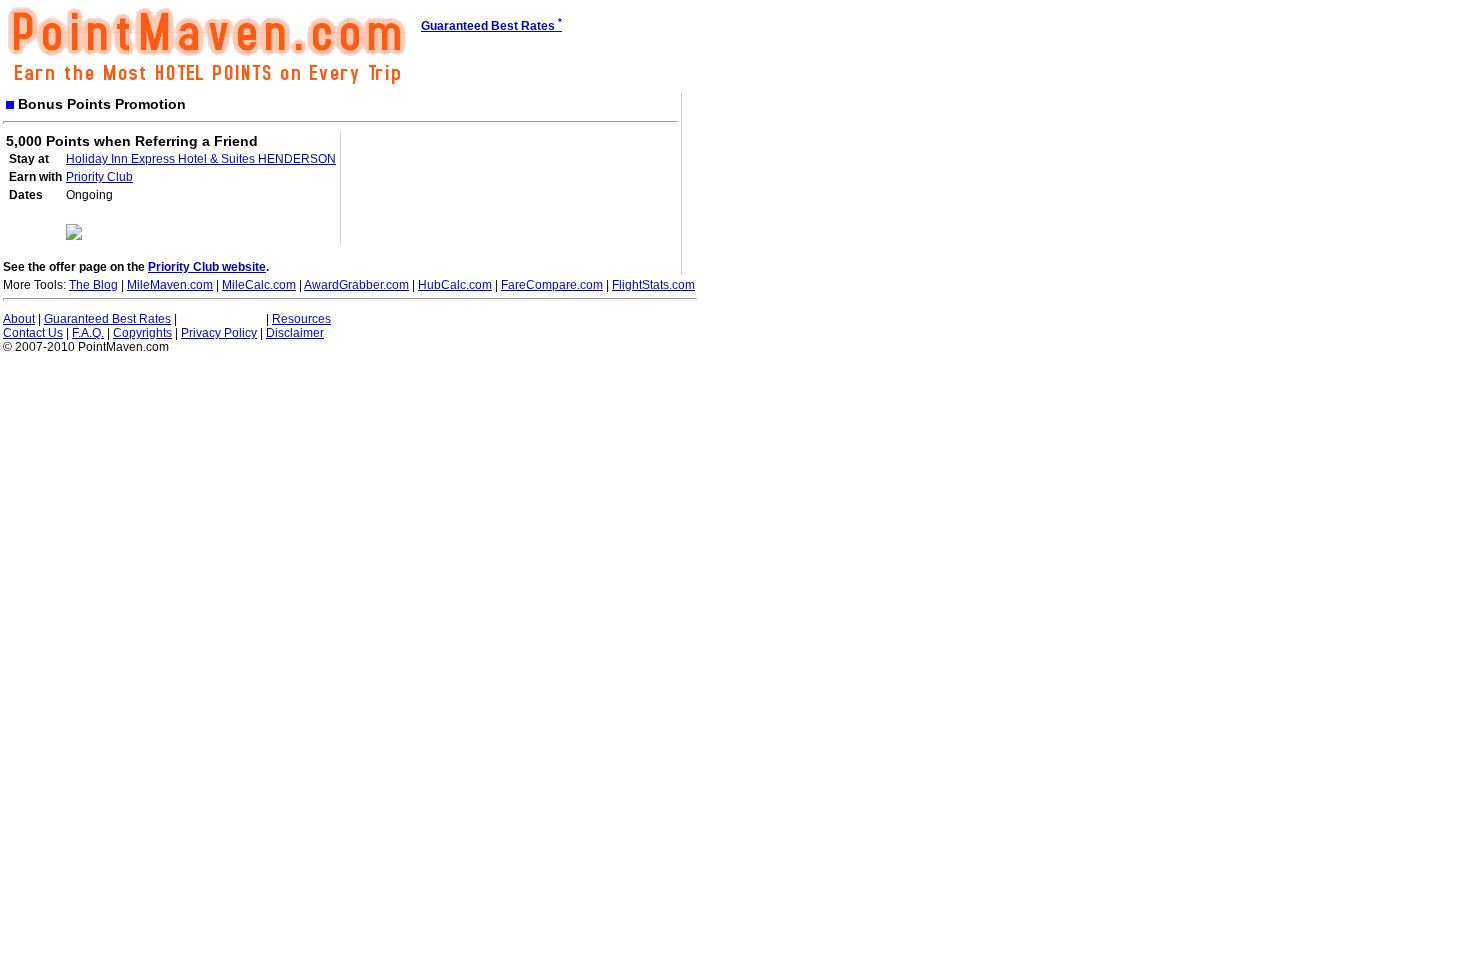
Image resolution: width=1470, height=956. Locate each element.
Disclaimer (295, 333)
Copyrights (142, 333)
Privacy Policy (219, 333)
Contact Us (33, 333)
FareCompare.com (552, 285)
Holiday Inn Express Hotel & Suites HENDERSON (201, 159)
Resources (301, 319)
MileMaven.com (170, 285)
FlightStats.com (653, 285)
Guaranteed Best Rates (107, 319)
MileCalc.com (259, 285)
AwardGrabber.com (356, 285)
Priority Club (99, 177)
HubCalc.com (455, 285)
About (19, 319)
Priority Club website (207, 267)
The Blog (93, 285)
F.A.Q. (88, 333)
